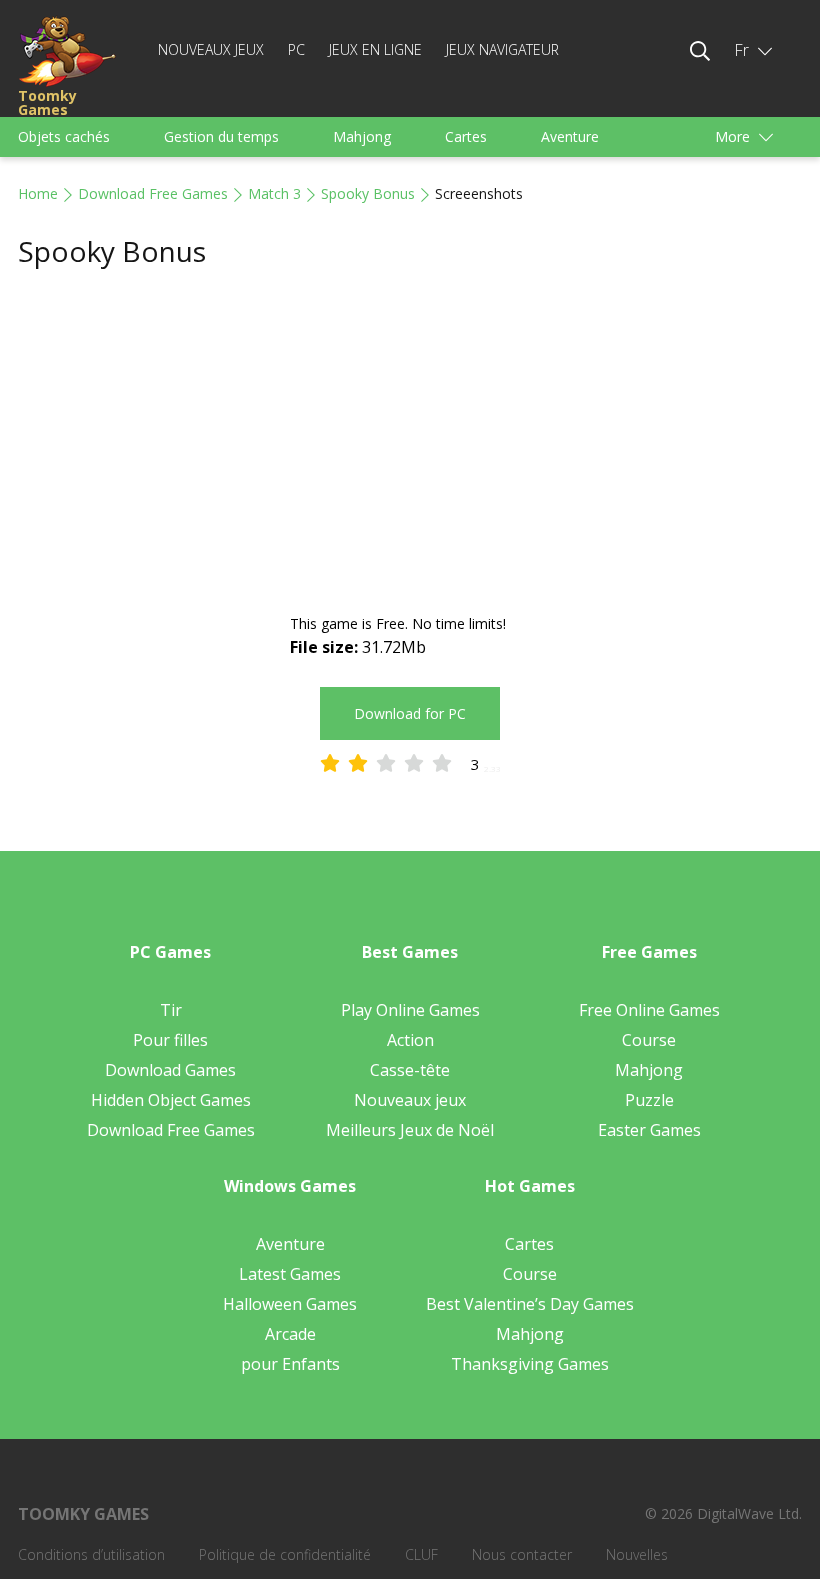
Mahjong (362, 136)
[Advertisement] (410, 442)
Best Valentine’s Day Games (530, 1304)
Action (410, 1040)
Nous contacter (522, 1554)
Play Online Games (410, 1010)
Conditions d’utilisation (91, 1554)
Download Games (170, 1070)
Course (649, 1040)
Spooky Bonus (368, 193)
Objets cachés (64, 136)
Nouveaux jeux (211, 49)
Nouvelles (637, 1554)
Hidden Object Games (171, 1100)
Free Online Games (649, 1010)
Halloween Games (290, 1304)
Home (38, 193)
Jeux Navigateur (502, 49)
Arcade (290, 1334)
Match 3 (274, 193)
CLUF (421, 1554)
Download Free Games (153, 193)
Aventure (570, 136)
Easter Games (649, 1130)
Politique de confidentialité (285, 1554)
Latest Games (290, 1274)
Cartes (466, 136)
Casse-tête (410, 1070)
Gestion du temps (221, 136)
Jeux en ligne (375, 49)
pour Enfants (290, 1364)
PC (296, 49)
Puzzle (649, 1100)
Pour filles (170, 1040)
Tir (171, 1010)
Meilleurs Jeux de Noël (410, 1130)
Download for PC (410, 713)
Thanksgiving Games (530, 1364)
